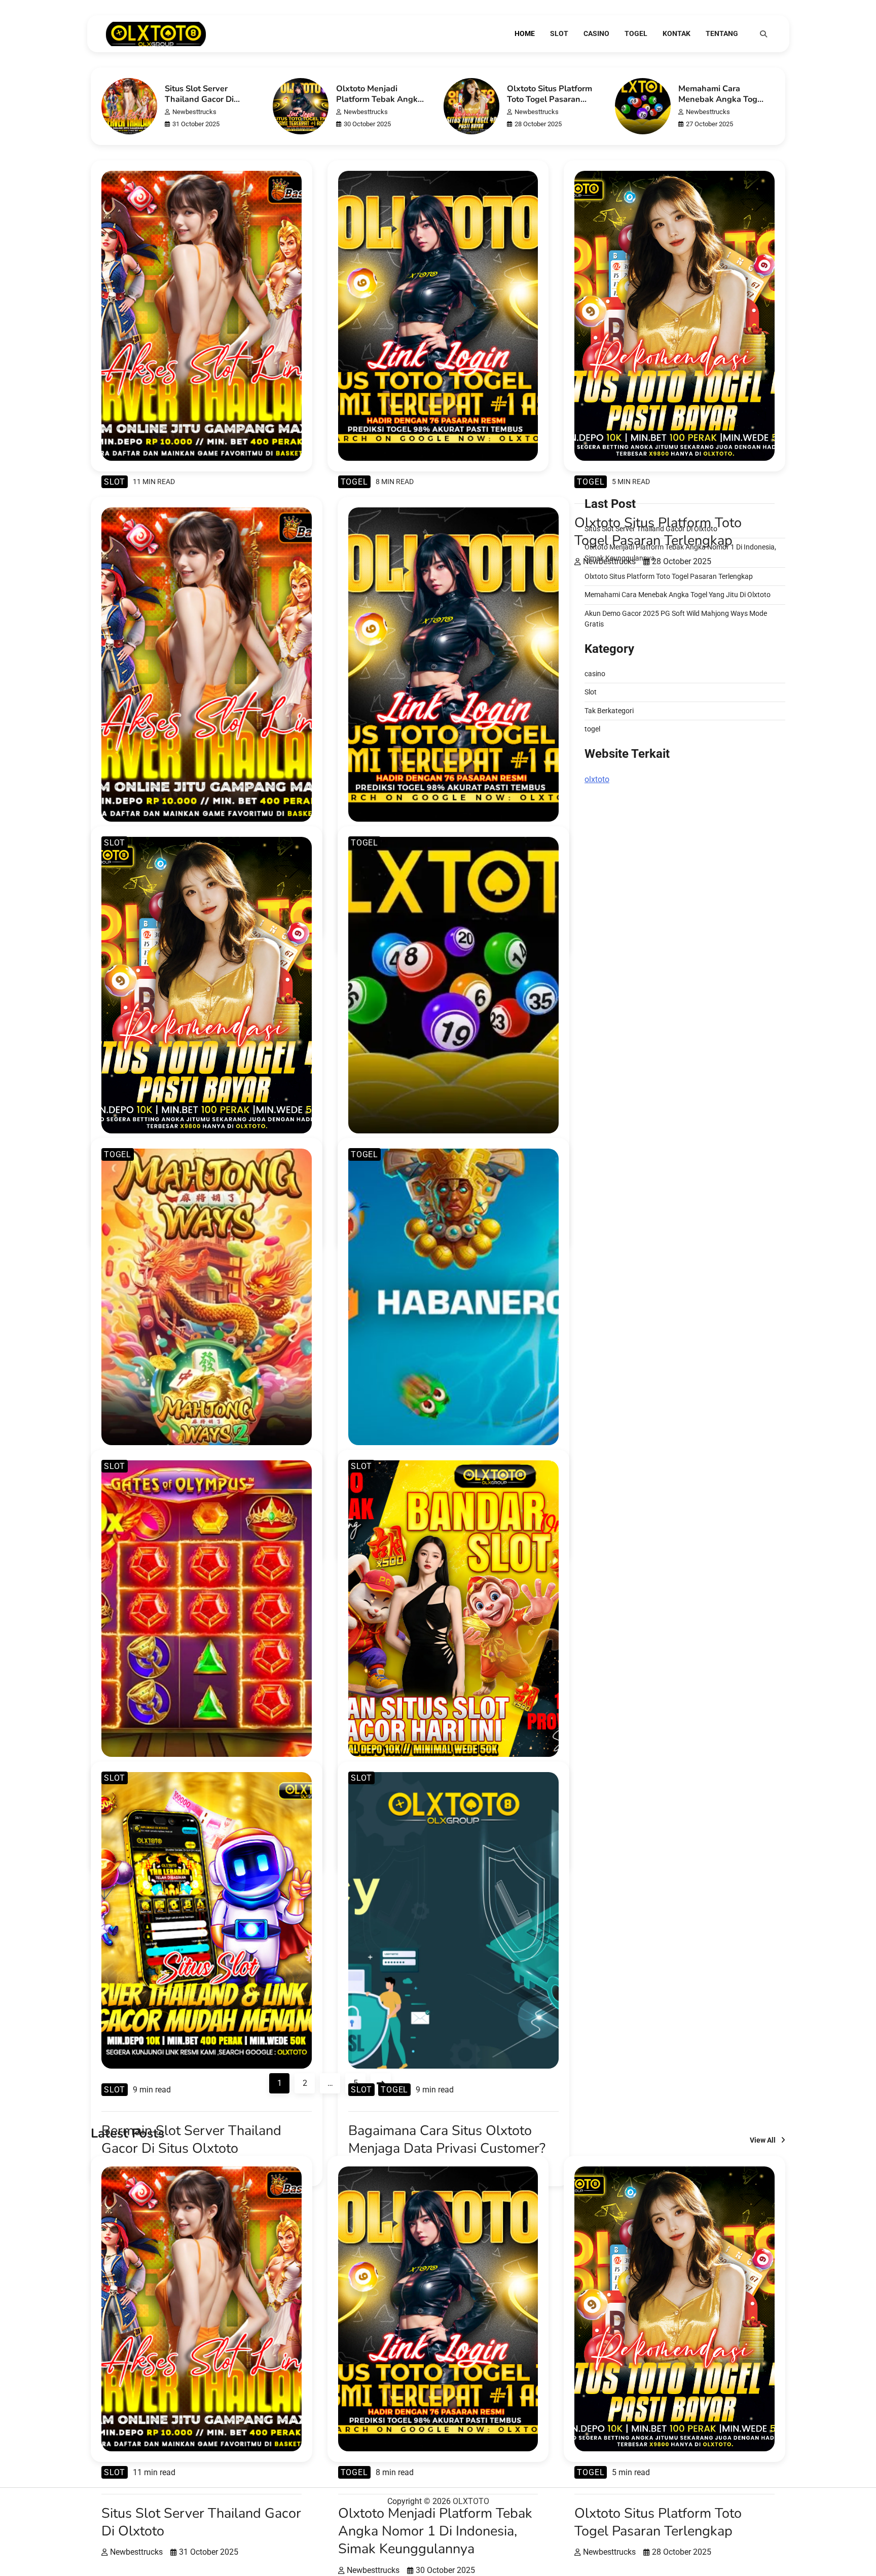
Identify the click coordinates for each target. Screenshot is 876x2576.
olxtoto (597, 779)
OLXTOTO (471, 2501)
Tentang (722, 33)
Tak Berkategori (609, 710)
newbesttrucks (194, 112)
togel (636, 33)
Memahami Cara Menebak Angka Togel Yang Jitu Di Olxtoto (721, 99)
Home (525, 33)
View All (763, 2140)
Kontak (677, 33)
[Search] (763, 34)
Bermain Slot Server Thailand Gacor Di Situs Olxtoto (191, 2140)
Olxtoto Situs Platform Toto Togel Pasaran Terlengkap (550, 99)
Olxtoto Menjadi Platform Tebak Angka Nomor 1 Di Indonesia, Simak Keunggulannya (379, 105)
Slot (559, 33)
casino (596, 33)
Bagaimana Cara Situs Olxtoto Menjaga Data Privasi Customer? (447, 2140)
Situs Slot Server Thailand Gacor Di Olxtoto (199, 99)
